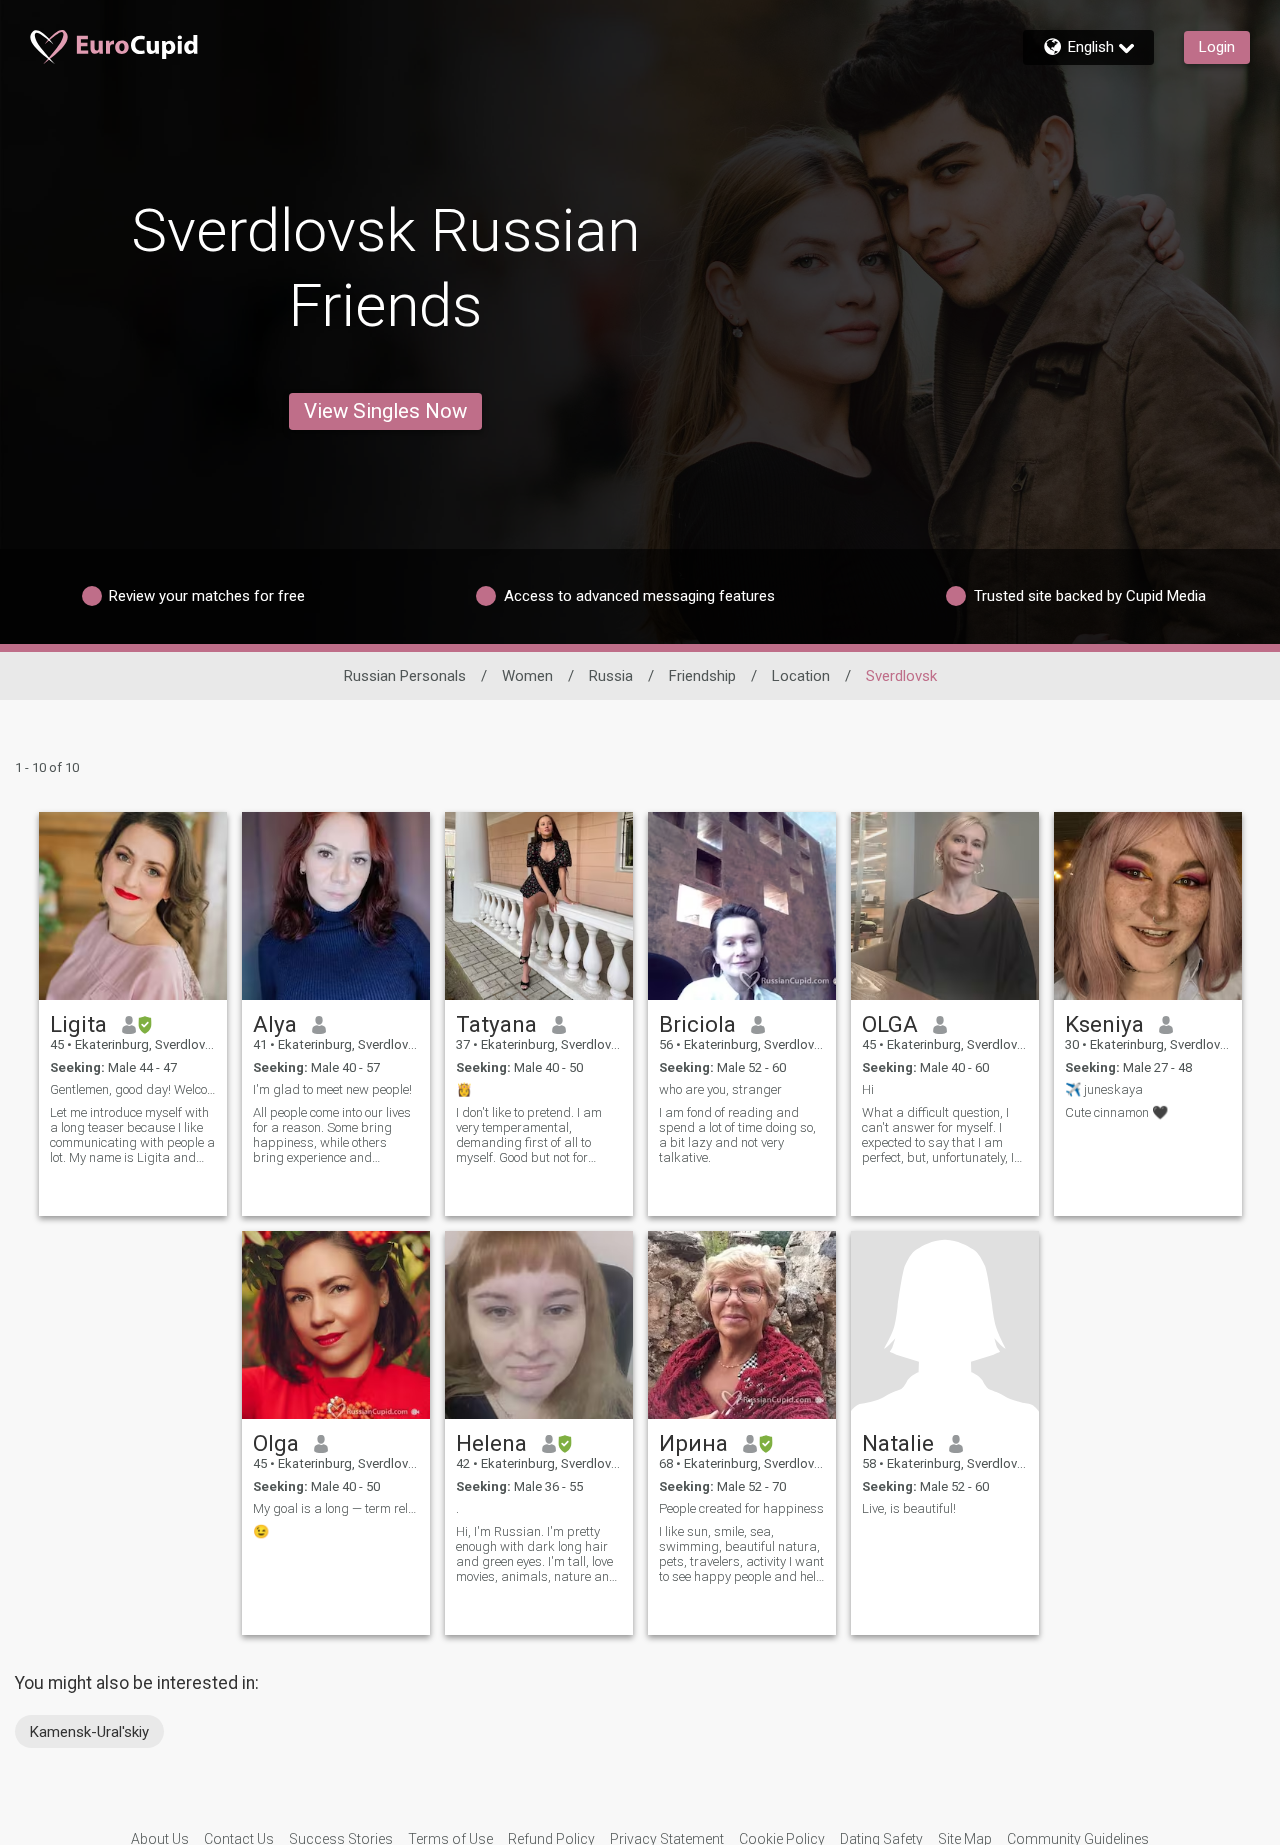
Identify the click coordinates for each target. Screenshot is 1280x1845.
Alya (275, 1024)
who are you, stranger (720, 1089)
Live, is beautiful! (909, 1508)
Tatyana (496, 1024)
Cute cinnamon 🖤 (1116, 1112)
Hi (868, 1089)
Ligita (78, 1024)
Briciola (697, 1024)
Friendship (702, 676)
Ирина (693, 1443)
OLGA (890, 1024)
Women (527, 676)
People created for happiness (741, 1508)
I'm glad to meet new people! (332, 1089)
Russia (611, 676)
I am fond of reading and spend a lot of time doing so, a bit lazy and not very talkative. (737, 1135)
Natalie (898, 1443)
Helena (491, 1443)
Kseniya (1104, 1024)
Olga (276, 1443)
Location (801, 676)
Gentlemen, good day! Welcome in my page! (133, 1089)
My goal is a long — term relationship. (336, 1508)
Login (1217, 47)
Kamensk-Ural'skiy (89, 1732)
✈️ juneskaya (1104, 1089)
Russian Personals (405, 676)
